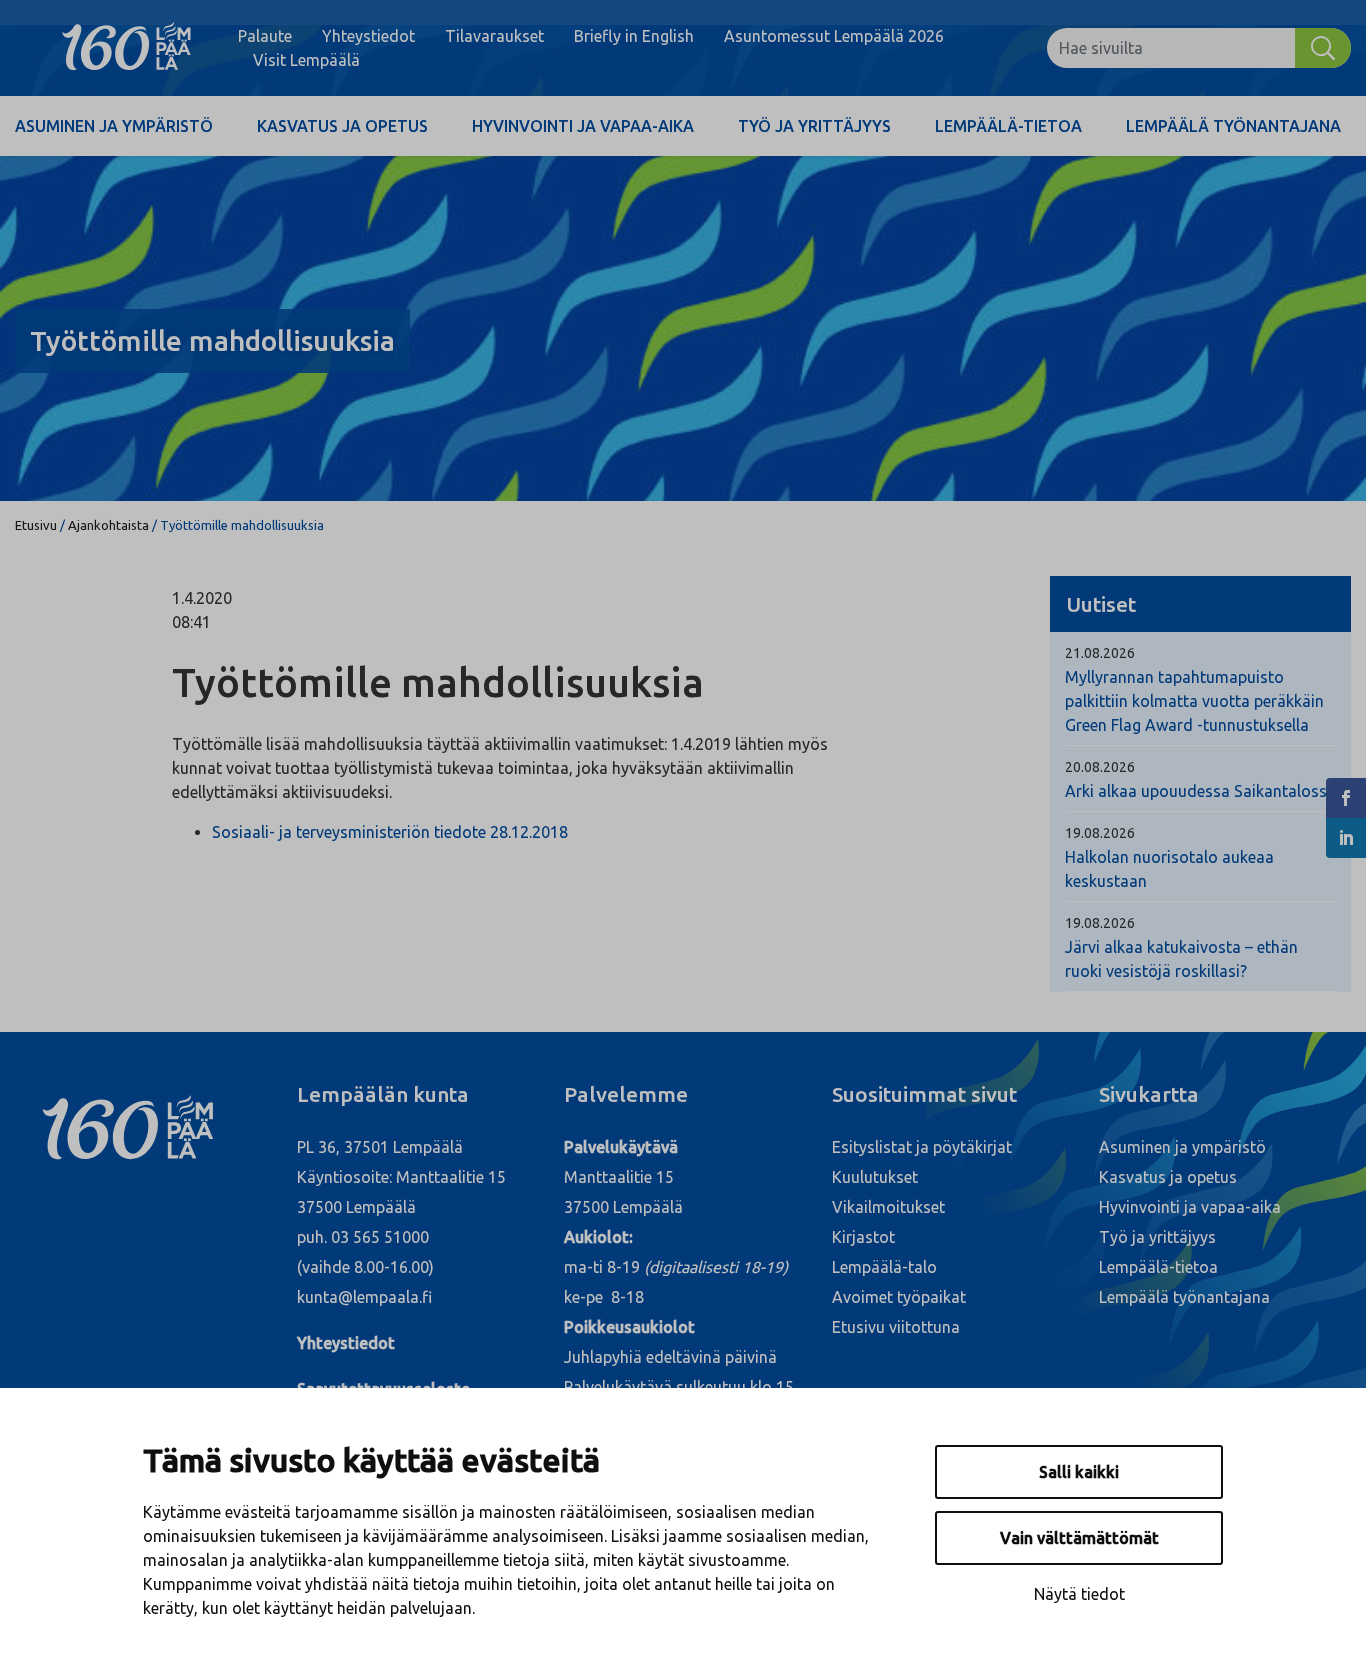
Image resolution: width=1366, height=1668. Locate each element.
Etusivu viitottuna (896, 1327)
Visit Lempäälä (306, 60)
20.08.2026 (1100, 767)
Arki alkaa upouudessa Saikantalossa (1200, 791)
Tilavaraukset (494, 36)
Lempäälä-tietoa (1008, 126)
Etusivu (36, 525)
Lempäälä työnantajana (1233, 126)
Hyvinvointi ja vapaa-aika (583, 126)
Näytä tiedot (1079, 1594)
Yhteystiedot (368, 36)
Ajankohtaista (108, 525)
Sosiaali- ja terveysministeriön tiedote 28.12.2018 (390, 832)
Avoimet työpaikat (899, 1297)
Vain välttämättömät (1079, 1538)
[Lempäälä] (126, 48)
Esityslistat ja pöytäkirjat (922, 1147)
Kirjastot (863, 1237)
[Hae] (1323, 48)
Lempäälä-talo (884, 1267)
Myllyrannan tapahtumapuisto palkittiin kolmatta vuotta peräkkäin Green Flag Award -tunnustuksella (1194, 701)
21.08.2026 (1100, 653)
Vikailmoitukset (888, 1207)
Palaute (265, 36)
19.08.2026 (1100, 833)
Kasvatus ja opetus (342, 126)
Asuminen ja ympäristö (114, 126)
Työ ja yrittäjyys (814, 126)
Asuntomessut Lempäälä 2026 (834, 36)
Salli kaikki (1079, 1472)
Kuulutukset (875, 1177)
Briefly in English (634, 36)
